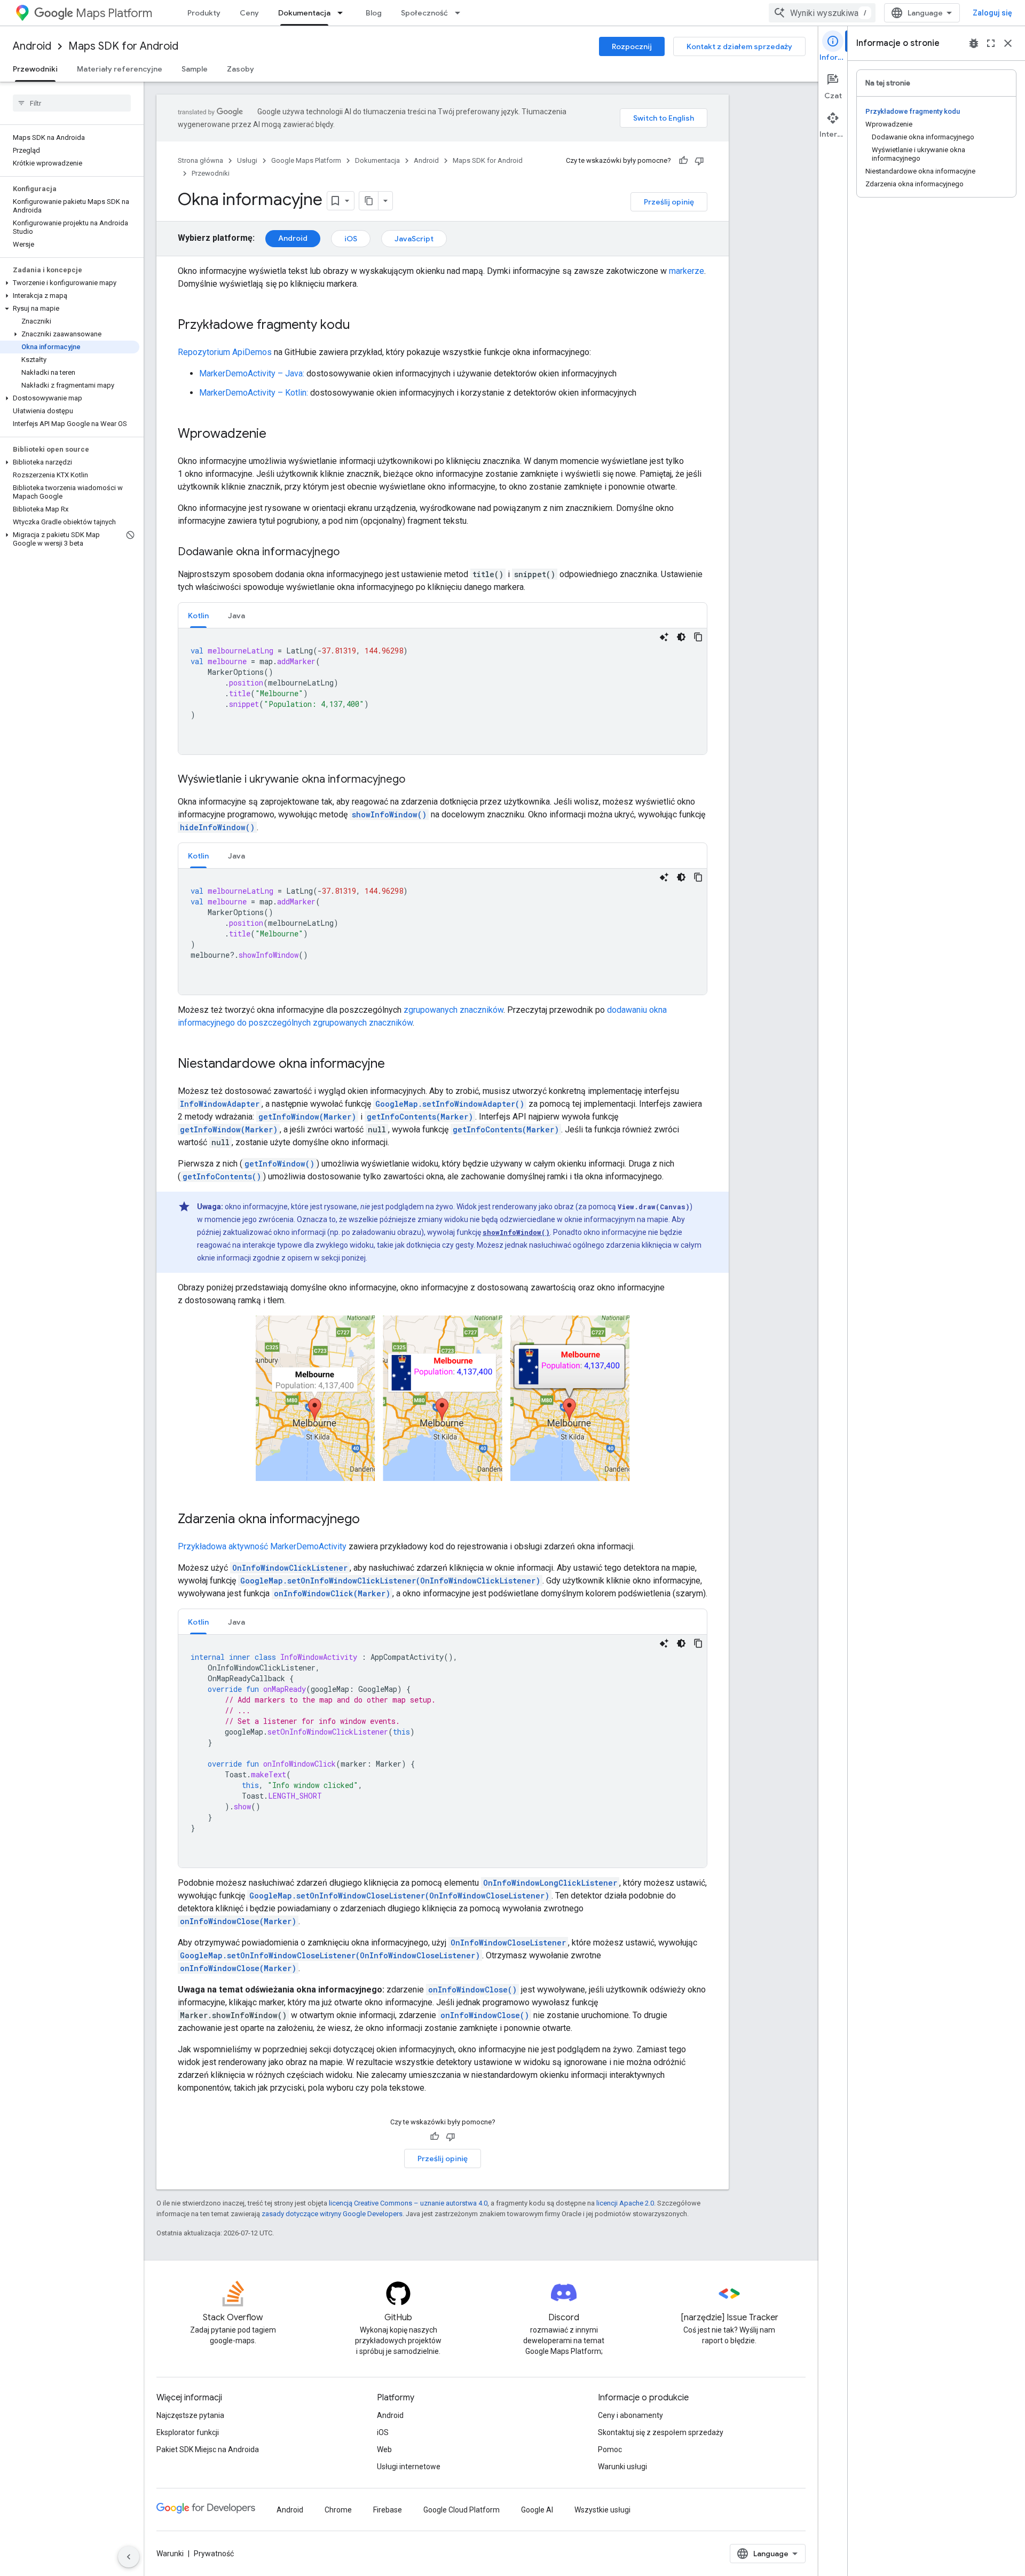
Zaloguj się (992, 13)
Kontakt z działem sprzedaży (739, 46)
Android (32, 46)
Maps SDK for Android (123, 46)
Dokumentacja (304, 13)
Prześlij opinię (669, 202)
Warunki (170, 2554)
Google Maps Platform (306, 160)
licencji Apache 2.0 (625, 2203)
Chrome (338, 2510)
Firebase (388, 2510)
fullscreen (991, 43)
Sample (195, 69)
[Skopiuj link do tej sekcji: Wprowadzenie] (277, 435)
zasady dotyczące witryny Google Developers (332, 2214)
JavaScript (414, 239)
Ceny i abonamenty (630, 2415)
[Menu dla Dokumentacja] (343, 13)
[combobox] (822, 13)
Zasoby (241, 69)
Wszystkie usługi (602, 2510)
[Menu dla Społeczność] (461, 13)
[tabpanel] (443, 691)
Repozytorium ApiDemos (225, 352)
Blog (374, 13)
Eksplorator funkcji (188, 2432)
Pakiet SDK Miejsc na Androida (208, 2449)
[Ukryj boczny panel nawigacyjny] (129, 2557)
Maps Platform (114, 13)
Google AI (537, 2510)
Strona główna (200, 160)
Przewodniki (35, 69)
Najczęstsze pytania (190, 2415)
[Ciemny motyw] (681, 637)
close (1008, 43)
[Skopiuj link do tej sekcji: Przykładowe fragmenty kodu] (361, 326)
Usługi (247, 160)
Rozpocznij (632, 46)
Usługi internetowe (409, 2467)
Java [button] (236, 616)
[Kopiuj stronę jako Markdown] (369, 201)
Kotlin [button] (198, 616)
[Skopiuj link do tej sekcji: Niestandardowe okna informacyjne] (396, 1065)
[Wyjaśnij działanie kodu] (664, 637)
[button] (70, 283)
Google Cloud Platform (462, 2510)
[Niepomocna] (699, 161)
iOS (351, 239)
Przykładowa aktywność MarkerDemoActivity (262, 1546)
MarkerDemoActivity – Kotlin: (254, 393)
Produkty (204, 13)
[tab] (198, 615)
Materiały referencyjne (120, 69)
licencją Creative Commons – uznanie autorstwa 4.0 (408, 2203)
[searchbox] (72, 103)
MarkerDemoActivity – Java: (252, 373)
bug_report (974, 43)
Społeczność (424, 13)
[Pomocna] (683, 161)
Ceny (249, 13)
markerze (687, 271)
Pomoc (610, 2449)
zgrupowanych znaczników (454, 1010)
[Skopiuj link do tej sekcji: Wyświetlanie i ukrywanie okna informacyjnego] (416, 780)
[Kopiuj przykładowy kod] (698, 637)
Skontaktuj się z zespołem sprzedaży (661, 2432)
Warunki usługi (622, 2467)
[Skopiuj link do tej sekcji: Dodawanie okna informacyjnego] (350, 553)
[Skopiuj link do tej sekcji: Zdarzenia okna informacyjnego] (370, 1519)
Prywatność (214, 2554)
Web (384, 2449)
